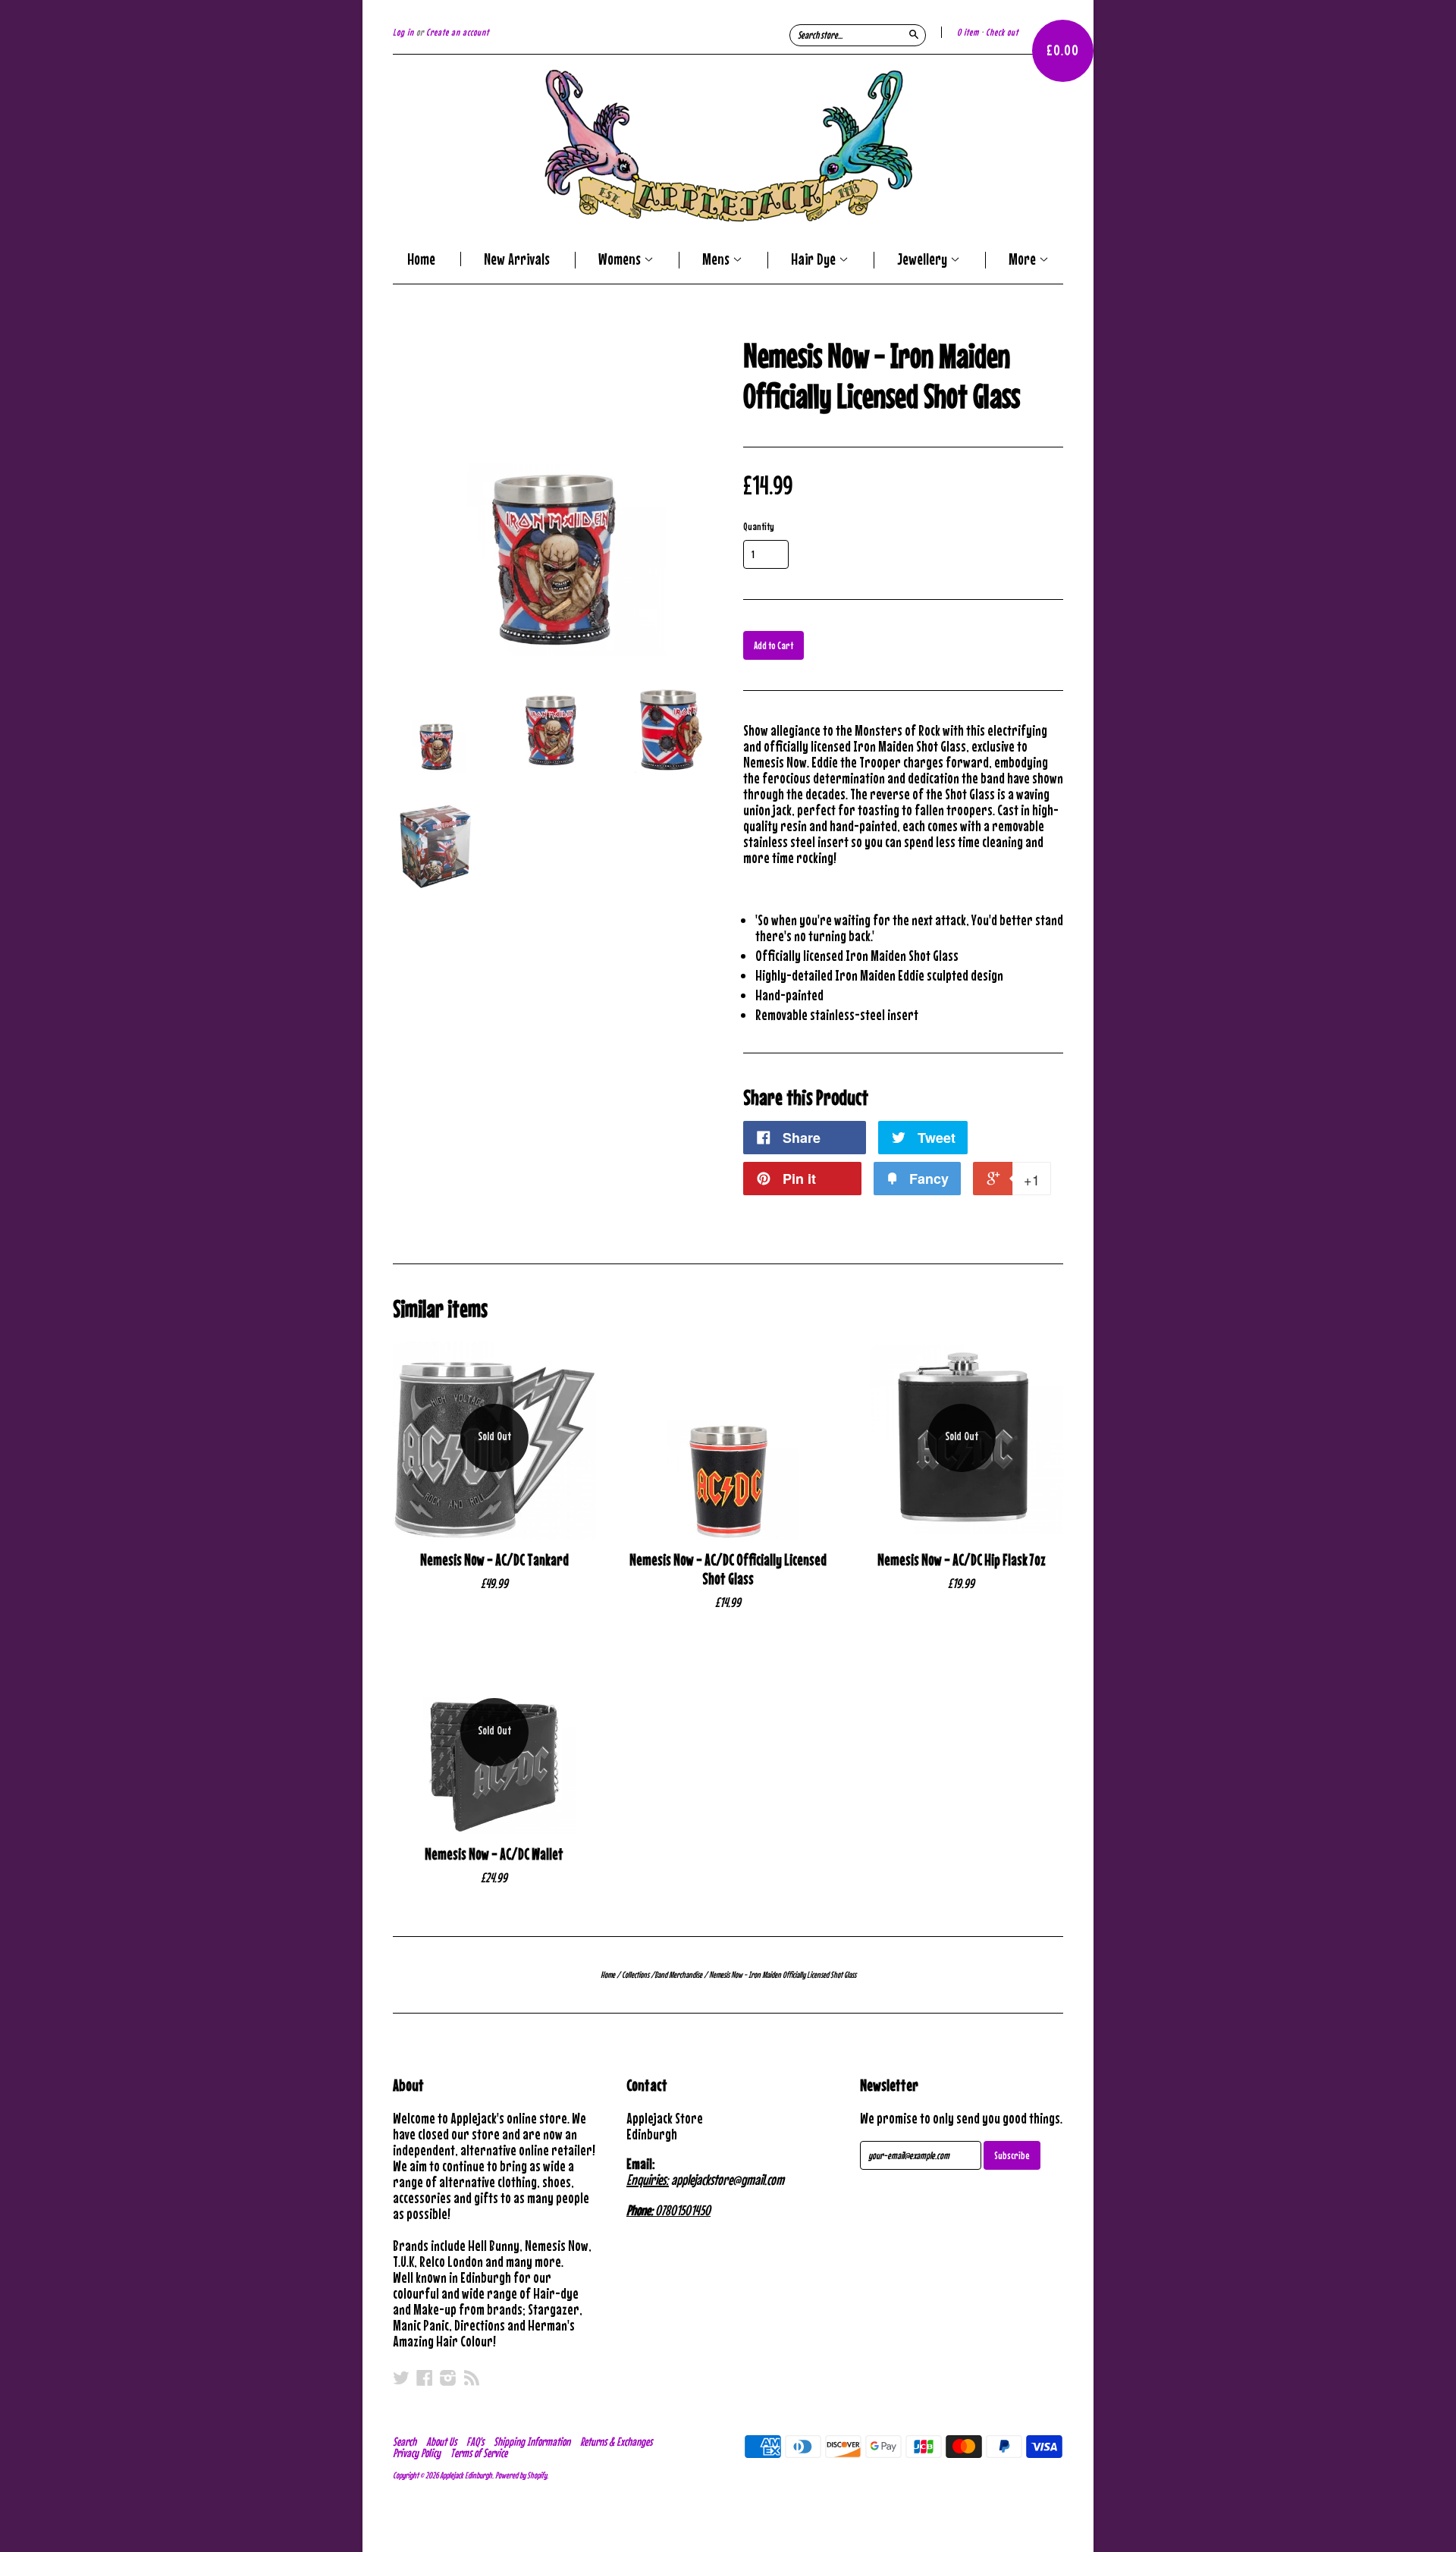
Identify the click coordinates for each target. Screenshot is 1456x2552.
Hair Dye (815, 260)
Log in (403, 32)
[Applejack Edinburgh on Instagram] (448, 2378)
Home (421, 259)
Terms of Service (479, 2453)
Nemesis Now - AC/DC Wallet (494, 1854)
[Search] (914, 34)
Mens (717, 260)
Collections (635, 1975)
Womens (621, 260)
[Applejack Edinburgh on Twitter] (401, 2378)
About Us (441, 2441)
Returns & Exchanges (616, 2441)
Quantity (759, 526)
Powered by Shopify (521, 2475)
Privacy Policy (417, 2453)
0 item (968, 32)
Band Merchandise (678, 1975)
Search (405, 2441)
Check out (1002, 32)
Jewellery (924, 260)
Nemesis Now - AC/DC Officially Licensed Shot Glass (728, 1569)
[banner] (728, 146)
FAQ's (475, 2441)
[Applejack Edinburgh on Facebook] (425, 2378)
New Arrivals (517, 259)
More (1024, 260)
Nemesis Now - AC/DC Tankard (494, 1560)
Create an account (458, 32)
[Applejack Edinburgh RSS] (472, 2378)
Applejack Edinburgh (466, 2475)
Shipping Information (532, 2441)
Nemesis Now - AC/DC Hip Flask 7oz (962, 1560)
